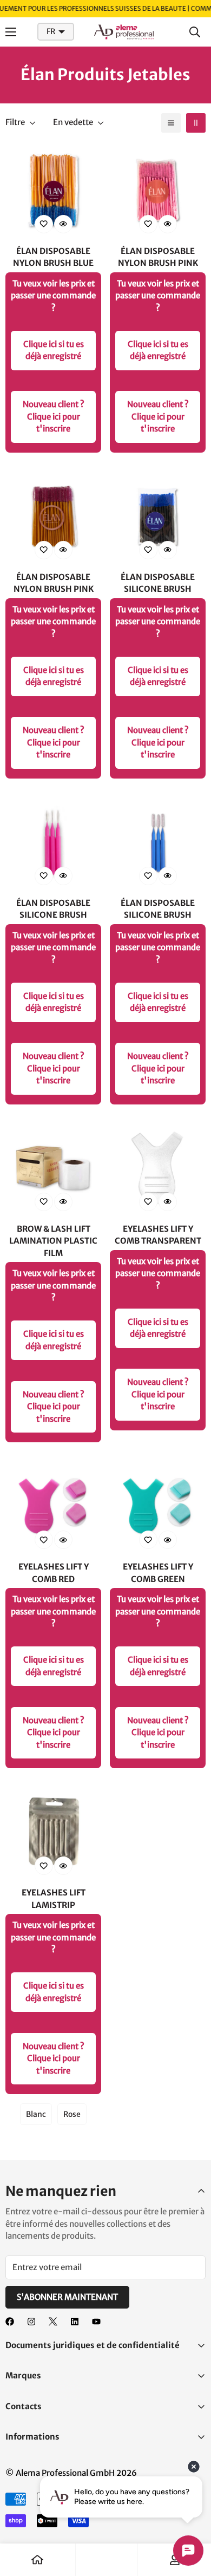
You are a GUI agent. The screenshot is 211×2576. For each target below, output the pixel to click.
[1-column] (171, 123)
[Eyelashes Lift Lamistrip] (53, 1832)
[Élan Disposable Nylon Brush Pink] (158, 191)
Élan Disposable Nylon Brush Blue (53, 257)
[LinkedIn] (75, 2322)
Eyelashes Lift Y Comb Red (54, 1573)
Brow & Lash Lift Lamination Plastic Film (53, 1241)
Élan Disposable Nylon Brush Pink (158, 257)
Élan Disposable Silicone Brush (158, 583)
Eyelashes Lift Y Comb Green (158, 1573)
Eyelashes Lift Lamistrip (54, 1899)
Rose (72, 2114)
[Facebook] (10, 2322)
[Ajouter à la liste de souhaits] (44, 224)
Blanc (36, 2114)
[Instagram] (31, 2322)
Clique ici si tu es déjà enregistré (54, 350)
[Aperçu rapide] (63, 224)
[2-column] (196, 123)
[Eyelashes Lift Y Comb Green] (158, 1506)
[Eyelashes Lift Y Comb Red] (53, 1506)
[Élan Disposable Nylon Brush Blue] (53, 191)
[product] (37, 2560)
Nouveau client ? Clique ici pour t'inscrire (54, 416)
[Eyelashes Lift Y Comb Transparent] (158, 1169)
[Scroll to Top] (192, 2519)
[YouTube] (96, 2322)
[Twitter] (53, 2322)
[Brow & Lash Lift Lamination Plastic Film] (53, 1169)
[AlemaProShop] (124, 32)
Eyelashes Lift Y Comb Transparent (158, 1235)
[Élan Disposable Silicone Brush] (158, 517)
